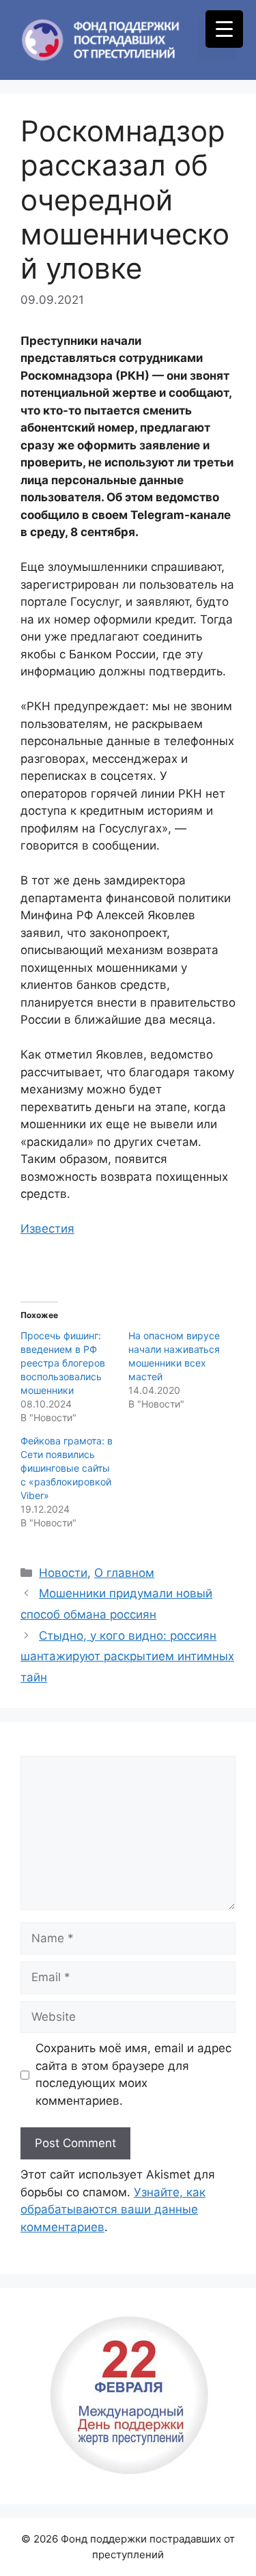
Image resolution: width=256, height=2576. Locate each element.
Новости (63, 1573)
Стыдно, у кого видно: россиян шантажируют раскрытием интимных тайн (127, 1656)
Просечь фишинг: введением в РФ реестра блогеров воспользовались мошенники (63, 1363)
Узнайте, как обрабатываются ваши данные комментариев (113, 2210)
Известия (47, 1229)
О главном (124, 1573)
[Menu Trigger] (224, 29)
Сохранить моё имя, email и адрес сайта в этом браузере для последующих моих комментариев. (133, 2074)
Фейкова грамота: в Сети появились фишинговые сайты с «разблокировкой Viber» (67, 1468)
